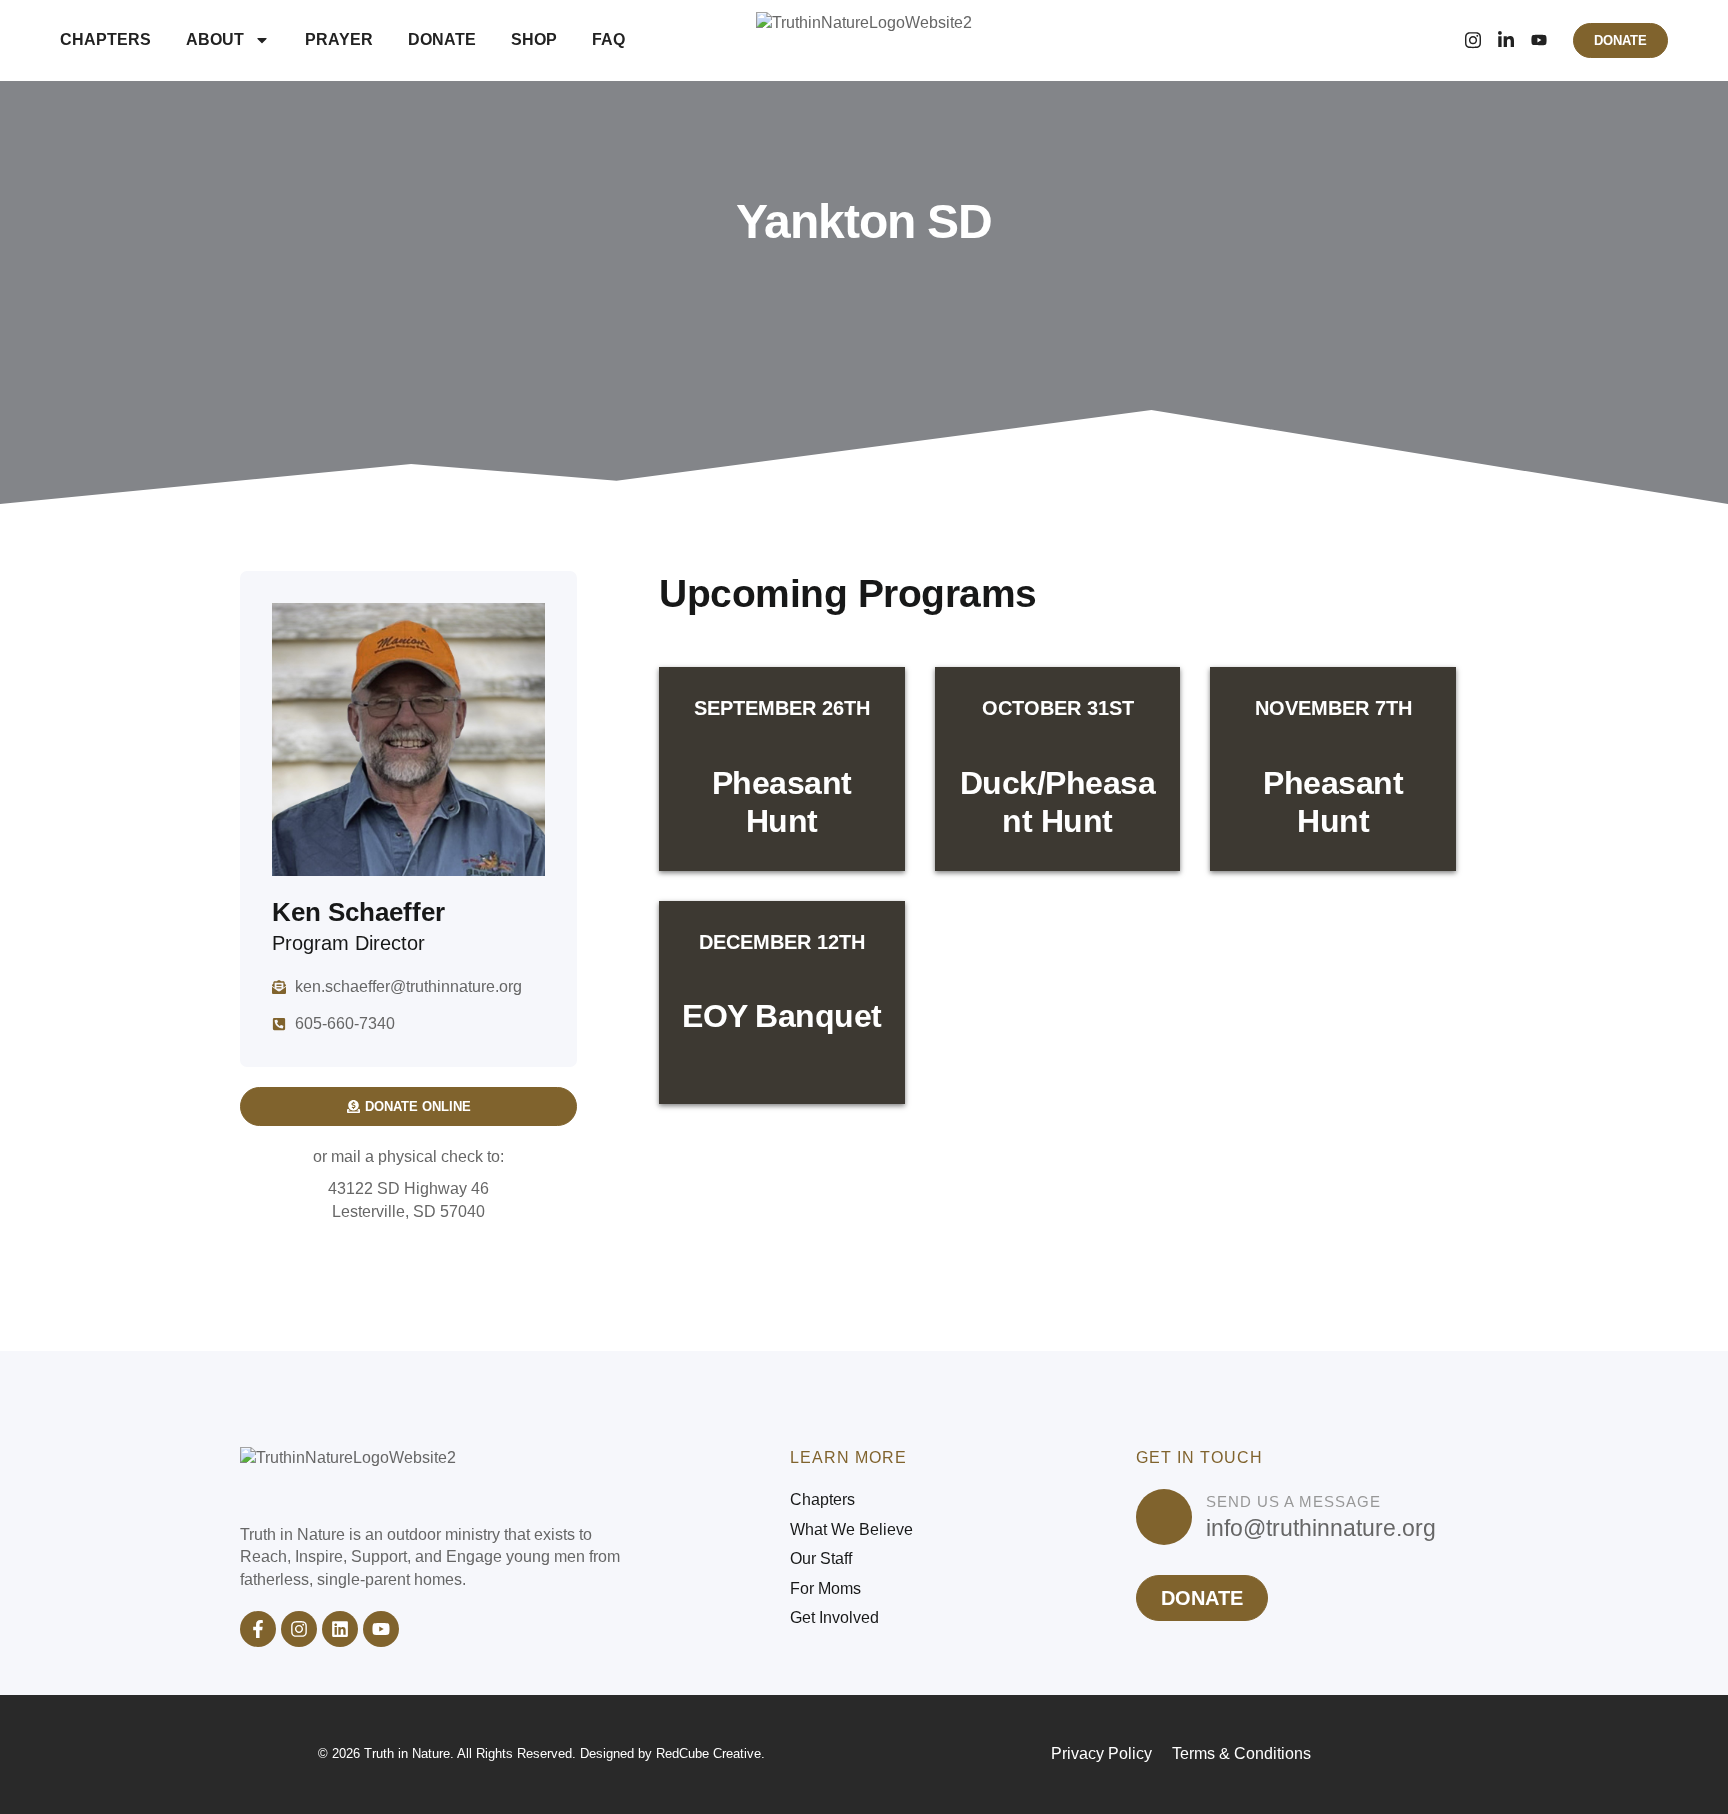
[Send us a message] (1164, 1517)
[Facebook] (1439, 40)
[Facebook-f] (258, 1629)
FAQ (608, 39)
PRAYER (339, 39)
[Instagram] (1472, 40)
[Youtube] (381, 1629)
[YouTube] (1538, 40)
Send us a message (1293, 1501)
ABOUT (215, 39)
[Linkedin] (340, 1629)
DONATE (442, 39)
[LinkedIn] (1505, 40)
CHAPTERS (105, 39)
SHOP (534, 39)
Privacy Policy (1101, 1753)
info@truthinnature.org (1321, 1528)
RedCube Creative (708, 1753)
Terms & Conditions (1241, 1753)
